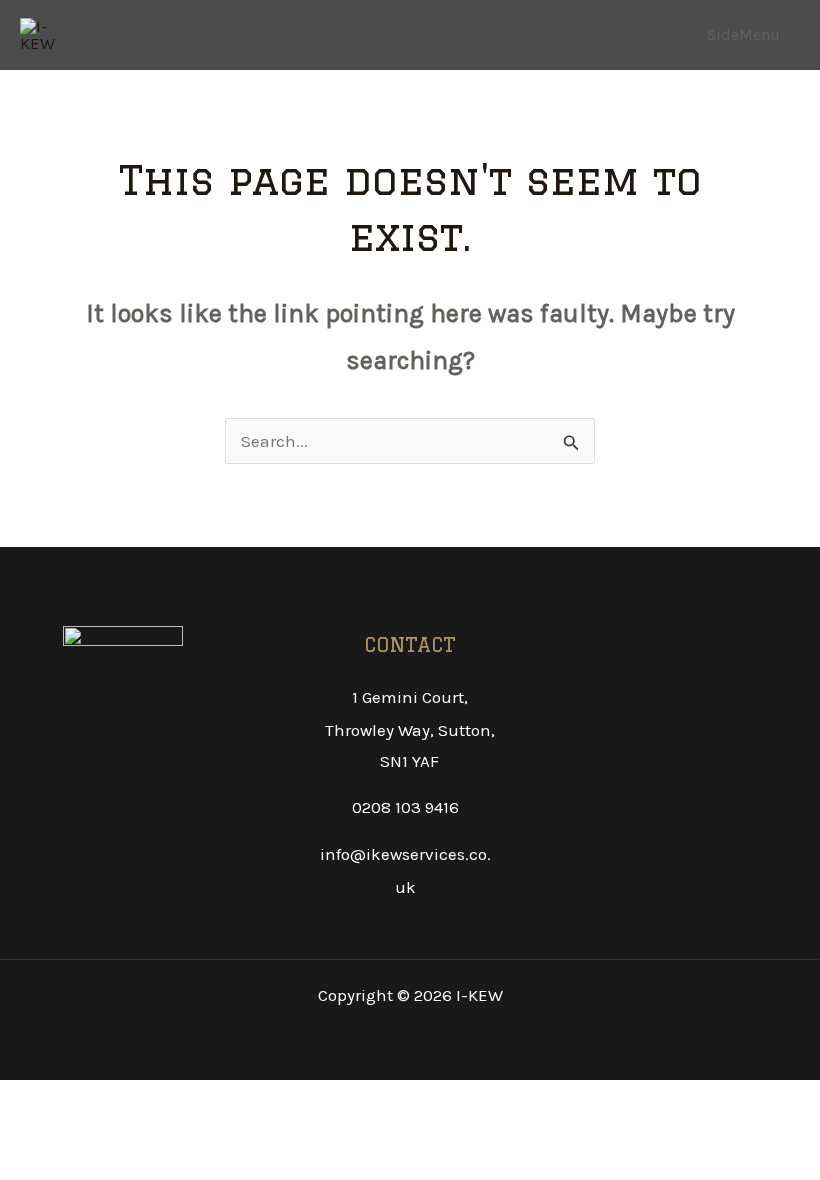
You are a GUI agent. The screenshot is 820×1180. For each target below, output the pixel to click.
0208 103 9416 (405, 807)
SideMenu (743, 34)
